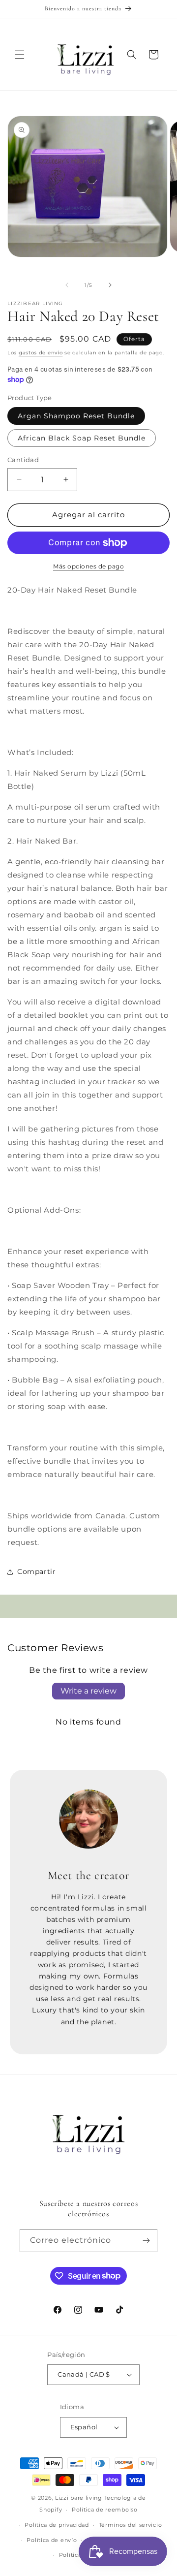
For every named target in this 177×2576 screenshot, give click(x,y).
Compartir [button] (36, 1571)
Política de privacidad (57, 2525)
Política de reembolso (105, 2510)
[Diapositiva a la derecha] (110, 285)
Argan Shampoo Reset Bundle (76, 416)
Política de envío (52, 2540)
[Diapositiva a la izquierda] (67, 285)
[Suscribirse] (146, 2241)
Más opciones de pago (88, 566)
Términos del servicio (131, 2525)
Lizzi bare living (79, 2498)
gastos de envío (41, 353)
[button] (20, 55)
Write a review (88, 1691)
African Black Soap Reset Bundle (82, 438)
